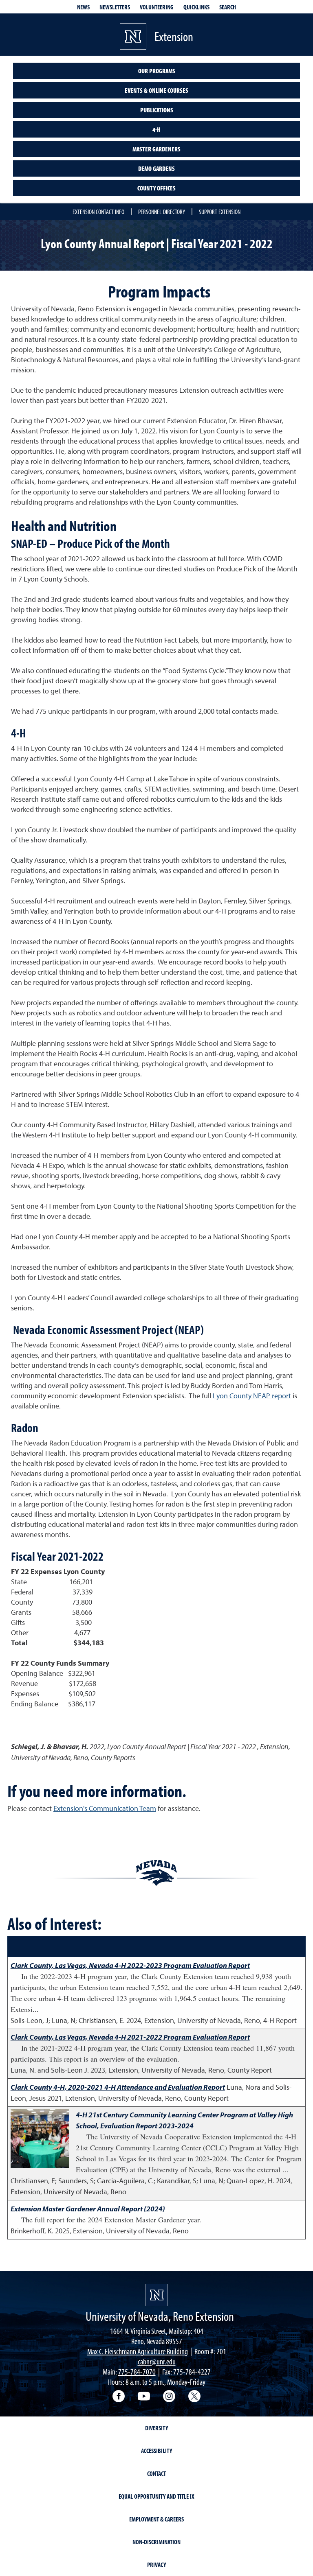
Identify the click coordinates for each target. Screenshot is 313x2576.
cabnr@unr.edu (157, 2361)
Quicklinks (196, 7)
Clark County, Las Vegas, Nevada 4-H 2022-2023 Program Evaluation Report (130, 1965)
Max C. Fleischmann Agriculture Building (138, 2351)
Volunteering (157, 7)
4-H (156, 129)
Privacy (156, 2565)
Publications (157, 110)
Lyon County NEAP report (252, 1396)
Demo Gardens (156, 168)
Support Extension (220, 212)
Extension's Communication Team (105, 1808)
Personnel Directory (162, 212)
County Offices (156, 188)
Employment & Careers (156, 2519)
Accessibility (156, 2451)
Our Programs (157, 71)
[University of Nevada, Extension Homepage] (157, 2295)
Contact (156, 2473)
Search (228, 7)
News (83, 7)
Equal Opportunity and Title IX (156, 2496)
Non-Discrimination (156, 2542)
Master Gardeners (156, 149)
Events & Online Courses (156, 90)
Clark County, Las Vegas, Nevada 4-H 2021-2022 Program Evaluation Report (130, 2037)
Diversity (156, 2428)
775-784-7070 (137, 2372)
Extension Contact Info (98, 212)
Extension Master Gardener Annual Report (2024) (88, 2209)
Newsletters (115, 7)
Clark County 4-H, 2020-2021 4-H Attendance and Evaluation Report (118, 2087)
